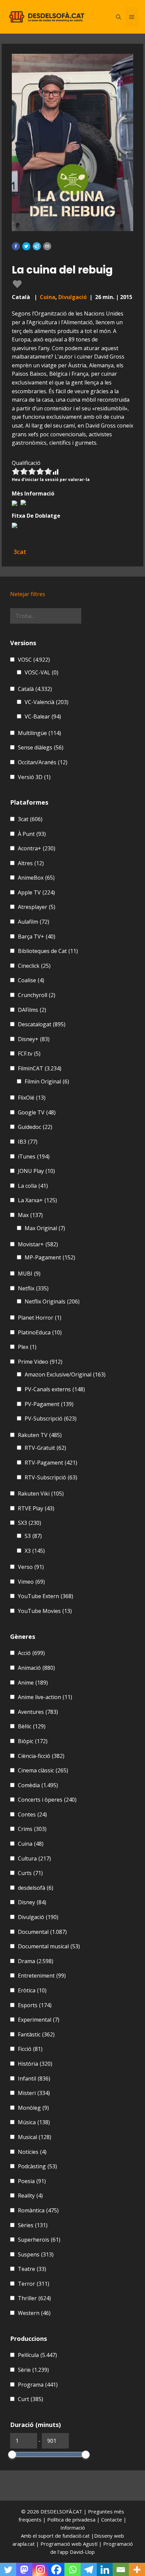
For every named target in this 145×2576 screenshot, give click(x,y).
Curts (30, 1873)
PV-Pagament (49, 1404)
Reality (30, 2196)
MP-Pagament (50, 1257)
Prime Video (40, 1362)
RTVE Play (36, 1508)
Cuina (48, 297)
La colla (33, 1186)
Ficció (30, 2049)
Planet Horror (40, 1318)
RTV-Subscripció (51, 1477)
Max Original (45, 1228)
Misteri (34, 2093)
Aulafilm (34, 922)
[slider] (12, 2455)
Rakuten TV (40, 1435)
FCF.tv (29, 1054)
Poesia (32, 2181)
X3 (35, 1551)
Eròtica (32, 1990)
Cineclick (34, 966)
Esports (35, 2005)
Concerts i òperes (47, 1800)
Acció (31, 1653)
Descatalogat (42, 1024)
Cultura (34, 1859)
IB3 (28, 1142)
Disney (32, 1902)
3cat (30, 819)
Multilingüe (39, 733)
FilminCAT (40, 1068)
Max (30, 1215)
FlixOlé (32, 1098)
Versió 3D (34, 777)
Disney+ (34, 1039)
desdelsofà (36, 1888)
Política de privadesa (72, 2519)
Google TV (37, 1112)
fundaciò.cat (76, 2536)
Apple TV (36, 892)
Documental (42, 1932)
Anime (33, 1683)
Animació (36, 1668)
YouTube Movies (45, 1611)
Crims (32, 1829)
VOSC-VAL (41, 672)
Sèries (33, 2225)
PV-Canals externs (55, 1389)
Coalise (31, 980)
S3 (33, 1536)
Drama (36, 1961)
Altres (31, 863)
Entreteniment (42, 1976)
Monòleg (33, 2108)
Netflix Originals (52, 1301)
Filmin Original (47, 1081)
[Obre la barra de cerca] (119, 17)
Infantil (34, 2078)
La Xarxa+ (37, 1200)
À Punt (32, 834)
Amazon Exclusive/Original (65, 1374)
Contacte (112, 2519)
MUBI (29, 1274)
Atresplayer (37, 907)
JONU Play (36, 1171)
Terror (34, 2284)
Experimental (39, 2020)
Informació (73, 2528)
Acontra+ (37, 848)
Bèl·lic (32, 1726)
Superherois (39, 2240)
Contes (32, 1814)
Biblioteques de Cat (48, 951)
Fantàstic (36, 2034)
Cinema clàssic (43, 1770)
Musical (35, 2137)
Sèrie (33, 2370)
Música (34, 2122)
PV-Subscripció (51, 1419)
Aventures (38, 1712)
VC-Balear (43, 716)
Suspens (36, 2254)
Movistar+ (38, 1244)
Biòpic (33, 1741)
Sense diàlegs (41, 747)
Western (34, 2313)
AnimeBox (36, 878)
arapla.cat (24, 2544)
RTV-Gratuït (45, 1448)
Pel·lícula (37, 2355)
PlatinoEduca (40, 1332)
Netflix (33, 1288)
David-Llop (82, 2552)
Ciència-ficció (41, 1756)
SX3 (30, 1523)
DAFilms (32, 1010)
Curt (31, 2399)
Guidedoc (35, 1127)
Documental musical (49, 1946)
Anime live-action (45, 1697)
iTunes (34, 1156)
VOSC (34, 660)
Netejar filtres (28, 594)
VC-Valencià (47, 702)
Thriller (34, 2298)
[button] (16, 246)
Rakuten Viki (41, 1494)
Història (35, 2064)
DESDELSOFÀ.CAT (61, 2511)
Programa (38, 2385)
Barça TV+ (37, 936)
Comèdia (38, 1785)
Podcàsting (37, 2166)
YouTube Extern (46, 1596)
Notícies (32, 2152)
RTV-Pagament (51, 1463)
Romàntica (38, 2210)
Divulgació (72, 297)
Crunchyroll (37, 995)
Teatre (32, 2269)
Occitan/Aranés (43, 762)
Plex (27, 1347)
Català (35, 689)
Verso (31, 1567)
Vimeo (31, 1582)
